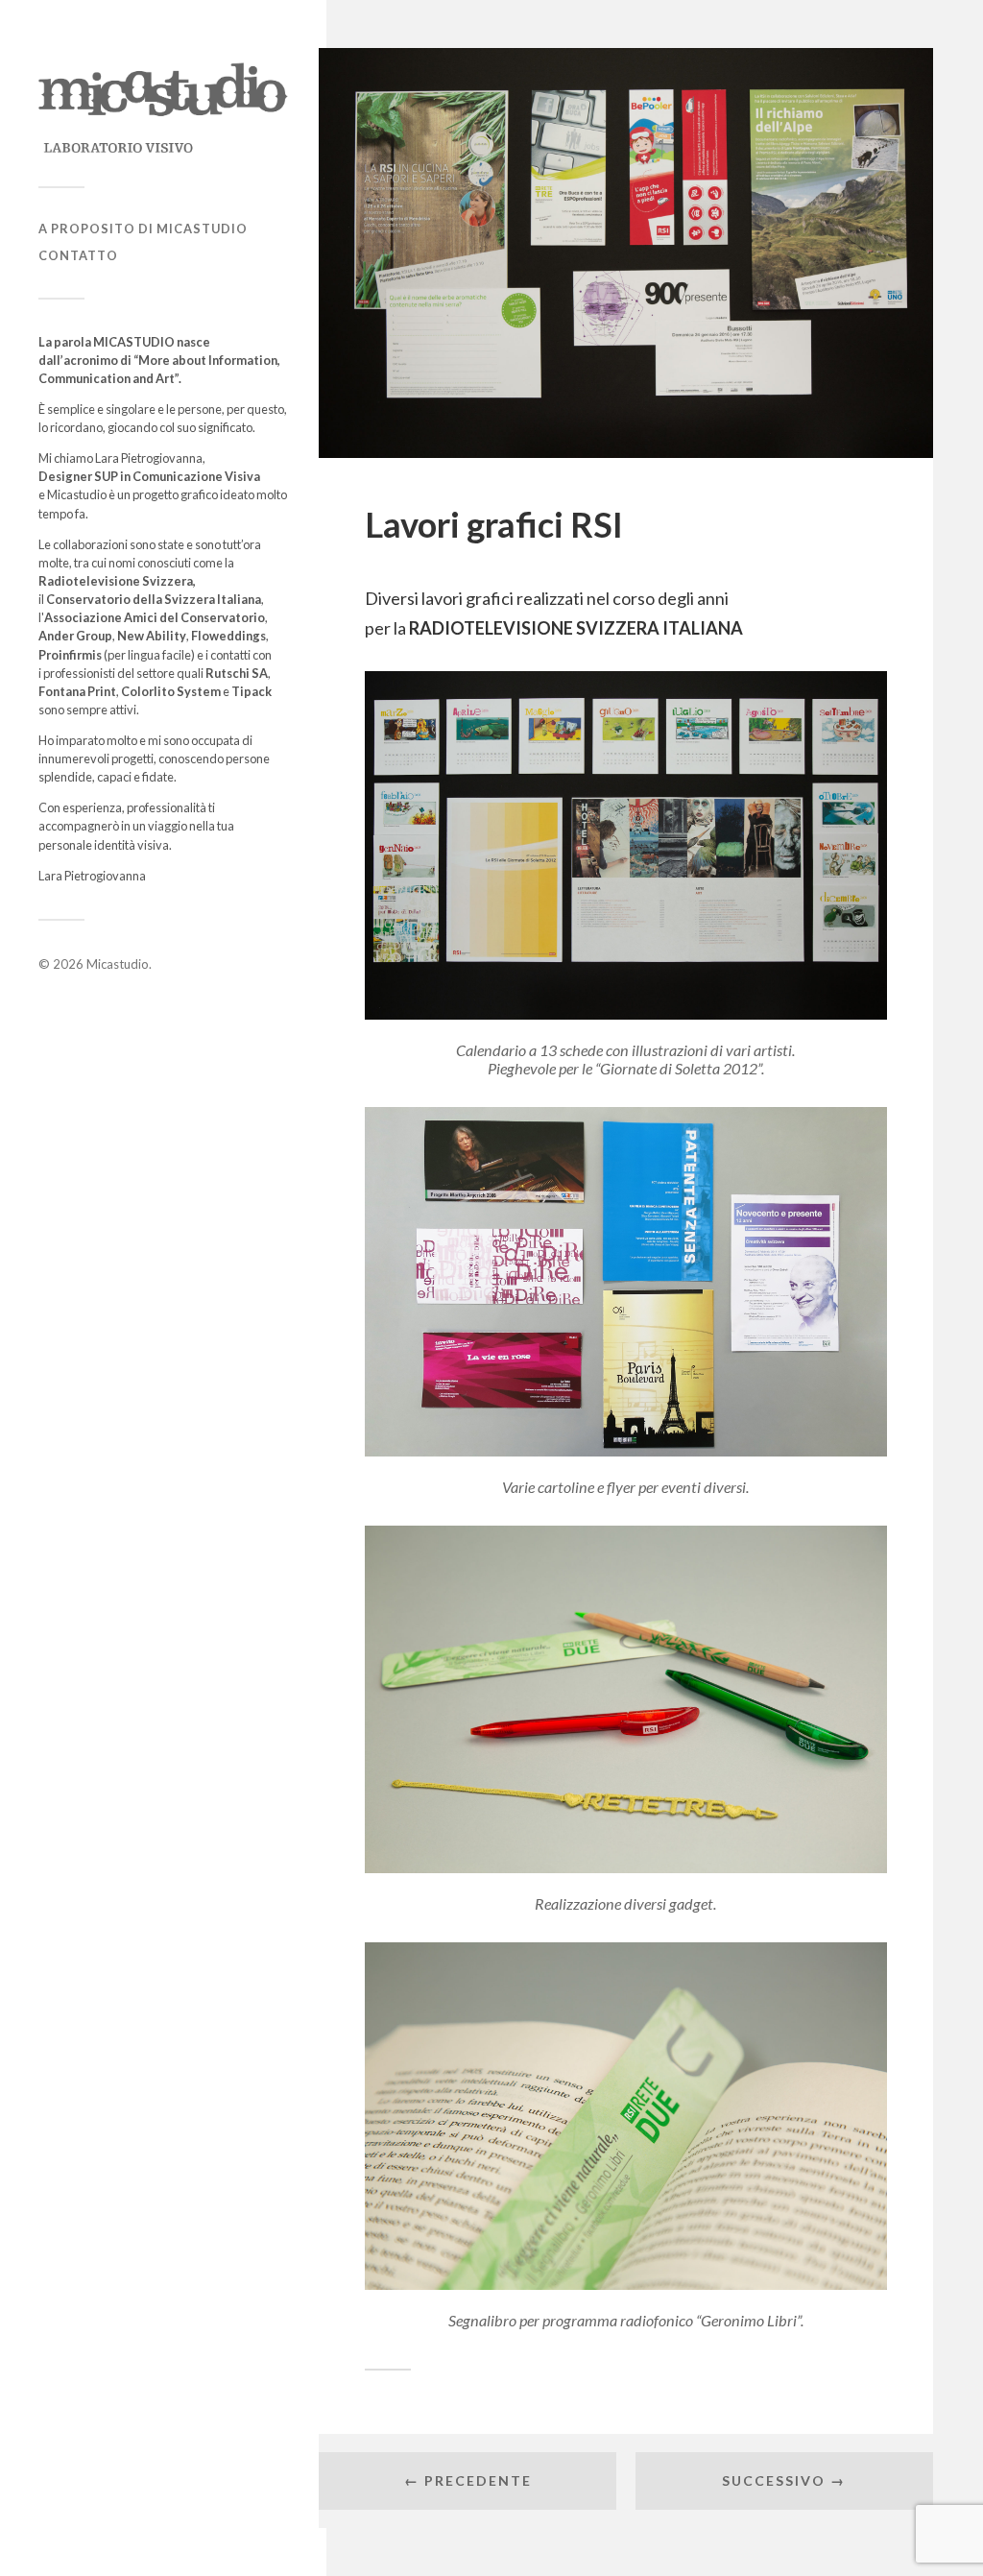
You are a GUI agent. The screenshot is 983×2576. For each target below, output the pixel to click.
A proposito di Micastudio (143, 229)
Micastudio (118, 964)
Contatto (78, 255)
